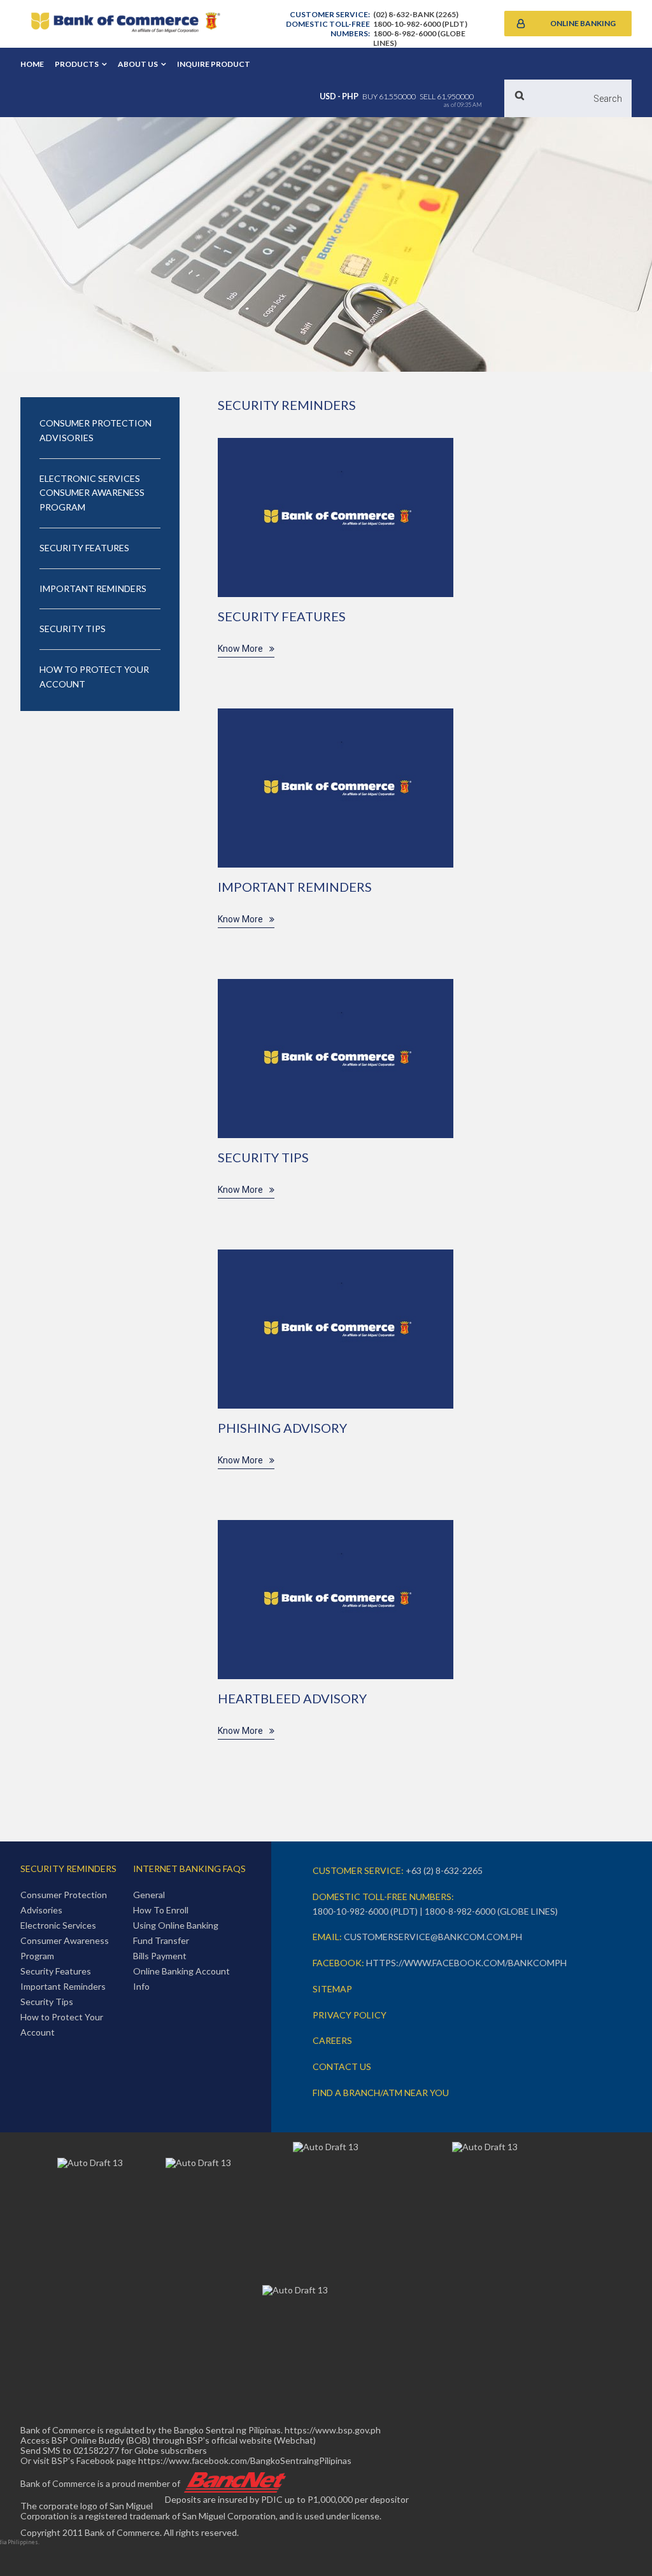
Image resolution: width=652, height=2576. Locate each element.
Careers (332, 2040)
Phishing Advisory (282, 1428)
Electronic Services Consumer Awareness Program (92, 493)
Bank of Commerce (125, 24)
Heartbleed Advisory (292, 1698)
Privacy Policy (350, 2015)
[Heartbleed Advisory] (336, 1600)
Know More (240, 649)
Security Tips (263, 1157)
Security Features (282, 616)
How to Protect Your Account (94, 677)
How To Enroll (161, 1910)
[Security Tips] (336, 1059)
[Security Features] (336, 517)
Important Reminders (295, 887)
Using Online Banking (176, 1925)
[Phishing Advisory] (336, 1329)
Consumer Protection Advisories (96, 430)
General (149, 1895)
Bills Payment (160, 1956)
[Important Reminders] (336, 788)
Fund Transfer (161, 1940)
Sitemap (332, 1989)
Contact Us (342, 2066)
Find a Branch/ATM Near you (381, 2093)
